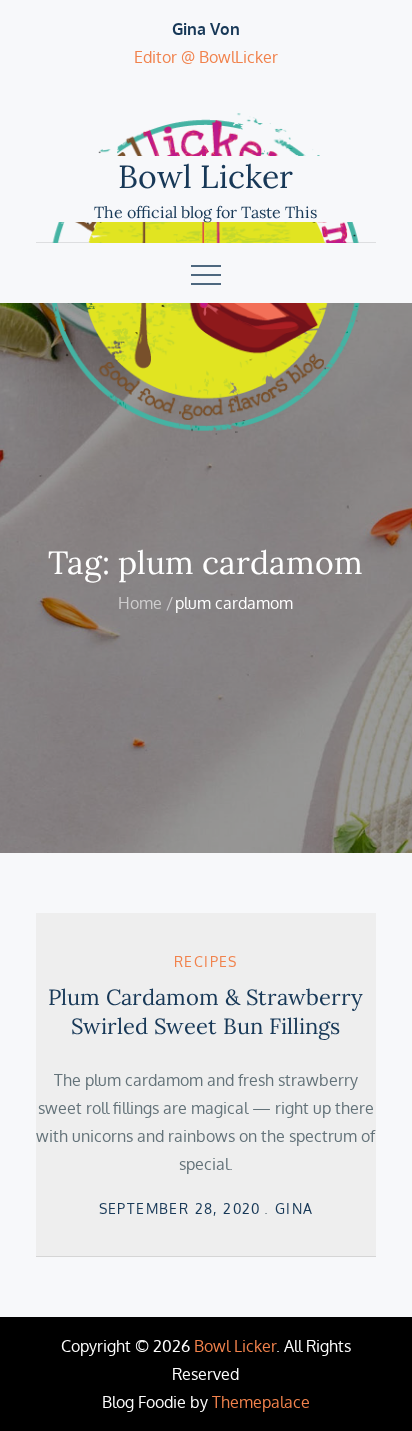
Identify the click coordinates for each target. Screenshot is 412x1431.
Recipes (206, 961)
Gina (294, 1208)
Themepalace (261, 1402)
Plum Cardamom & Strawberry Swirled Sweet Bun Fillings (205, 1011)
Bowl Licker (205, 176)
